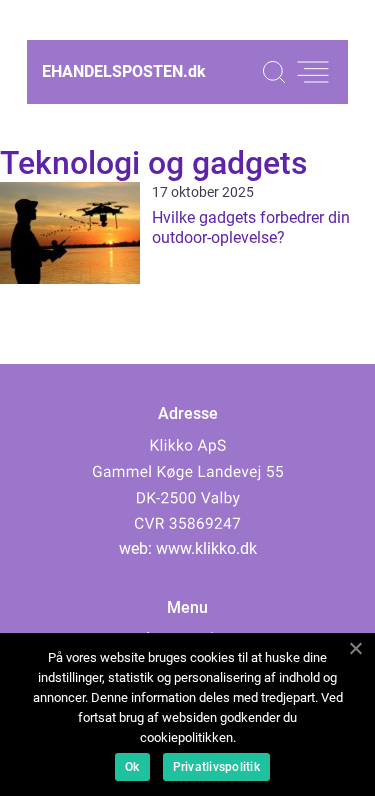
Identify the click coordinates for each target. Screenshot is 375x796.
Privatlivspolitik (216, 767)
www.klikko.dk (206, 548)
